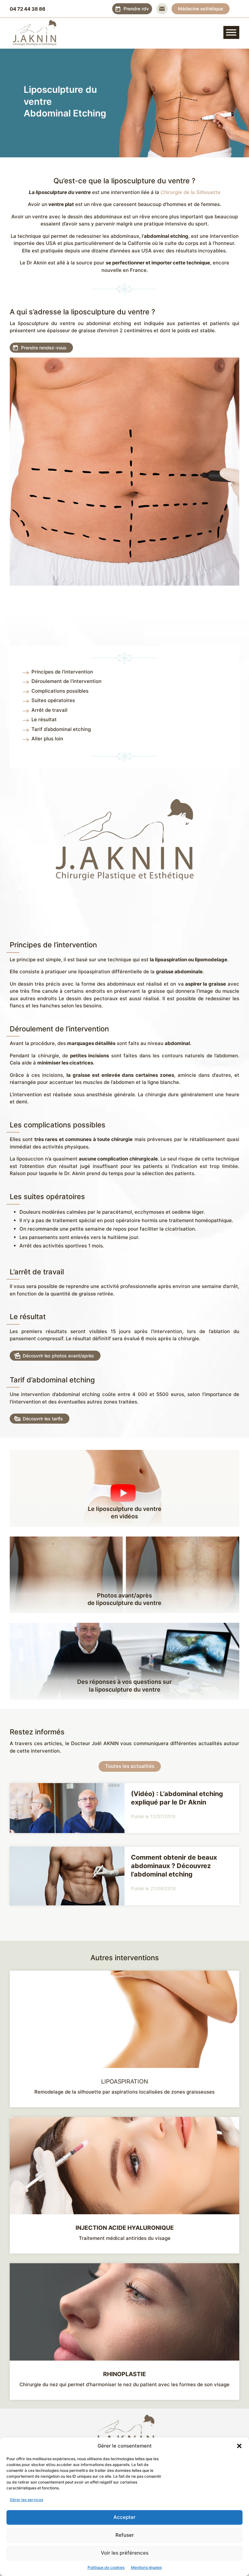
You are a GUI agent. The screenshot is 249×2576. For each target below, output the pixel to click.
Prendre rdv (136, 9)
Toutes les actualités (130, 1766)
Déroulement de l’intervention (66, 681)
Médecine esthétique (201, 9)
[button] (239, 2446)
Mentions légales (146, 2567)
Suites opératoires (53, 700)
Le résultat (44, 719)
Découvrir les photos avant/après (58, 1356)
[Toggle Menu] (231, 32)
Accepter (124, 2517)
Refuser (125, 2535)
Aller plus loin (47, 739)
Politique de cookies (106, 2567)
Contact (162, 9)
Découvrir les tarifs (43, 1419)
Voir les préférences (125, 2553)
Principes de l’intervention (62, 672)
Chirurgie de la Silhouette (190, 192)
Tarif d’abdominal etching (61, 729)
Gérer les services (26, 2500)
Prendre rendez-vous (44, 348)
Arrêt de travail (49, 710)
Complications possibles (60, 691)
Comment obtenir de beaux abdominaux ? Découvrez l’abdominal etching (174, 1866)
